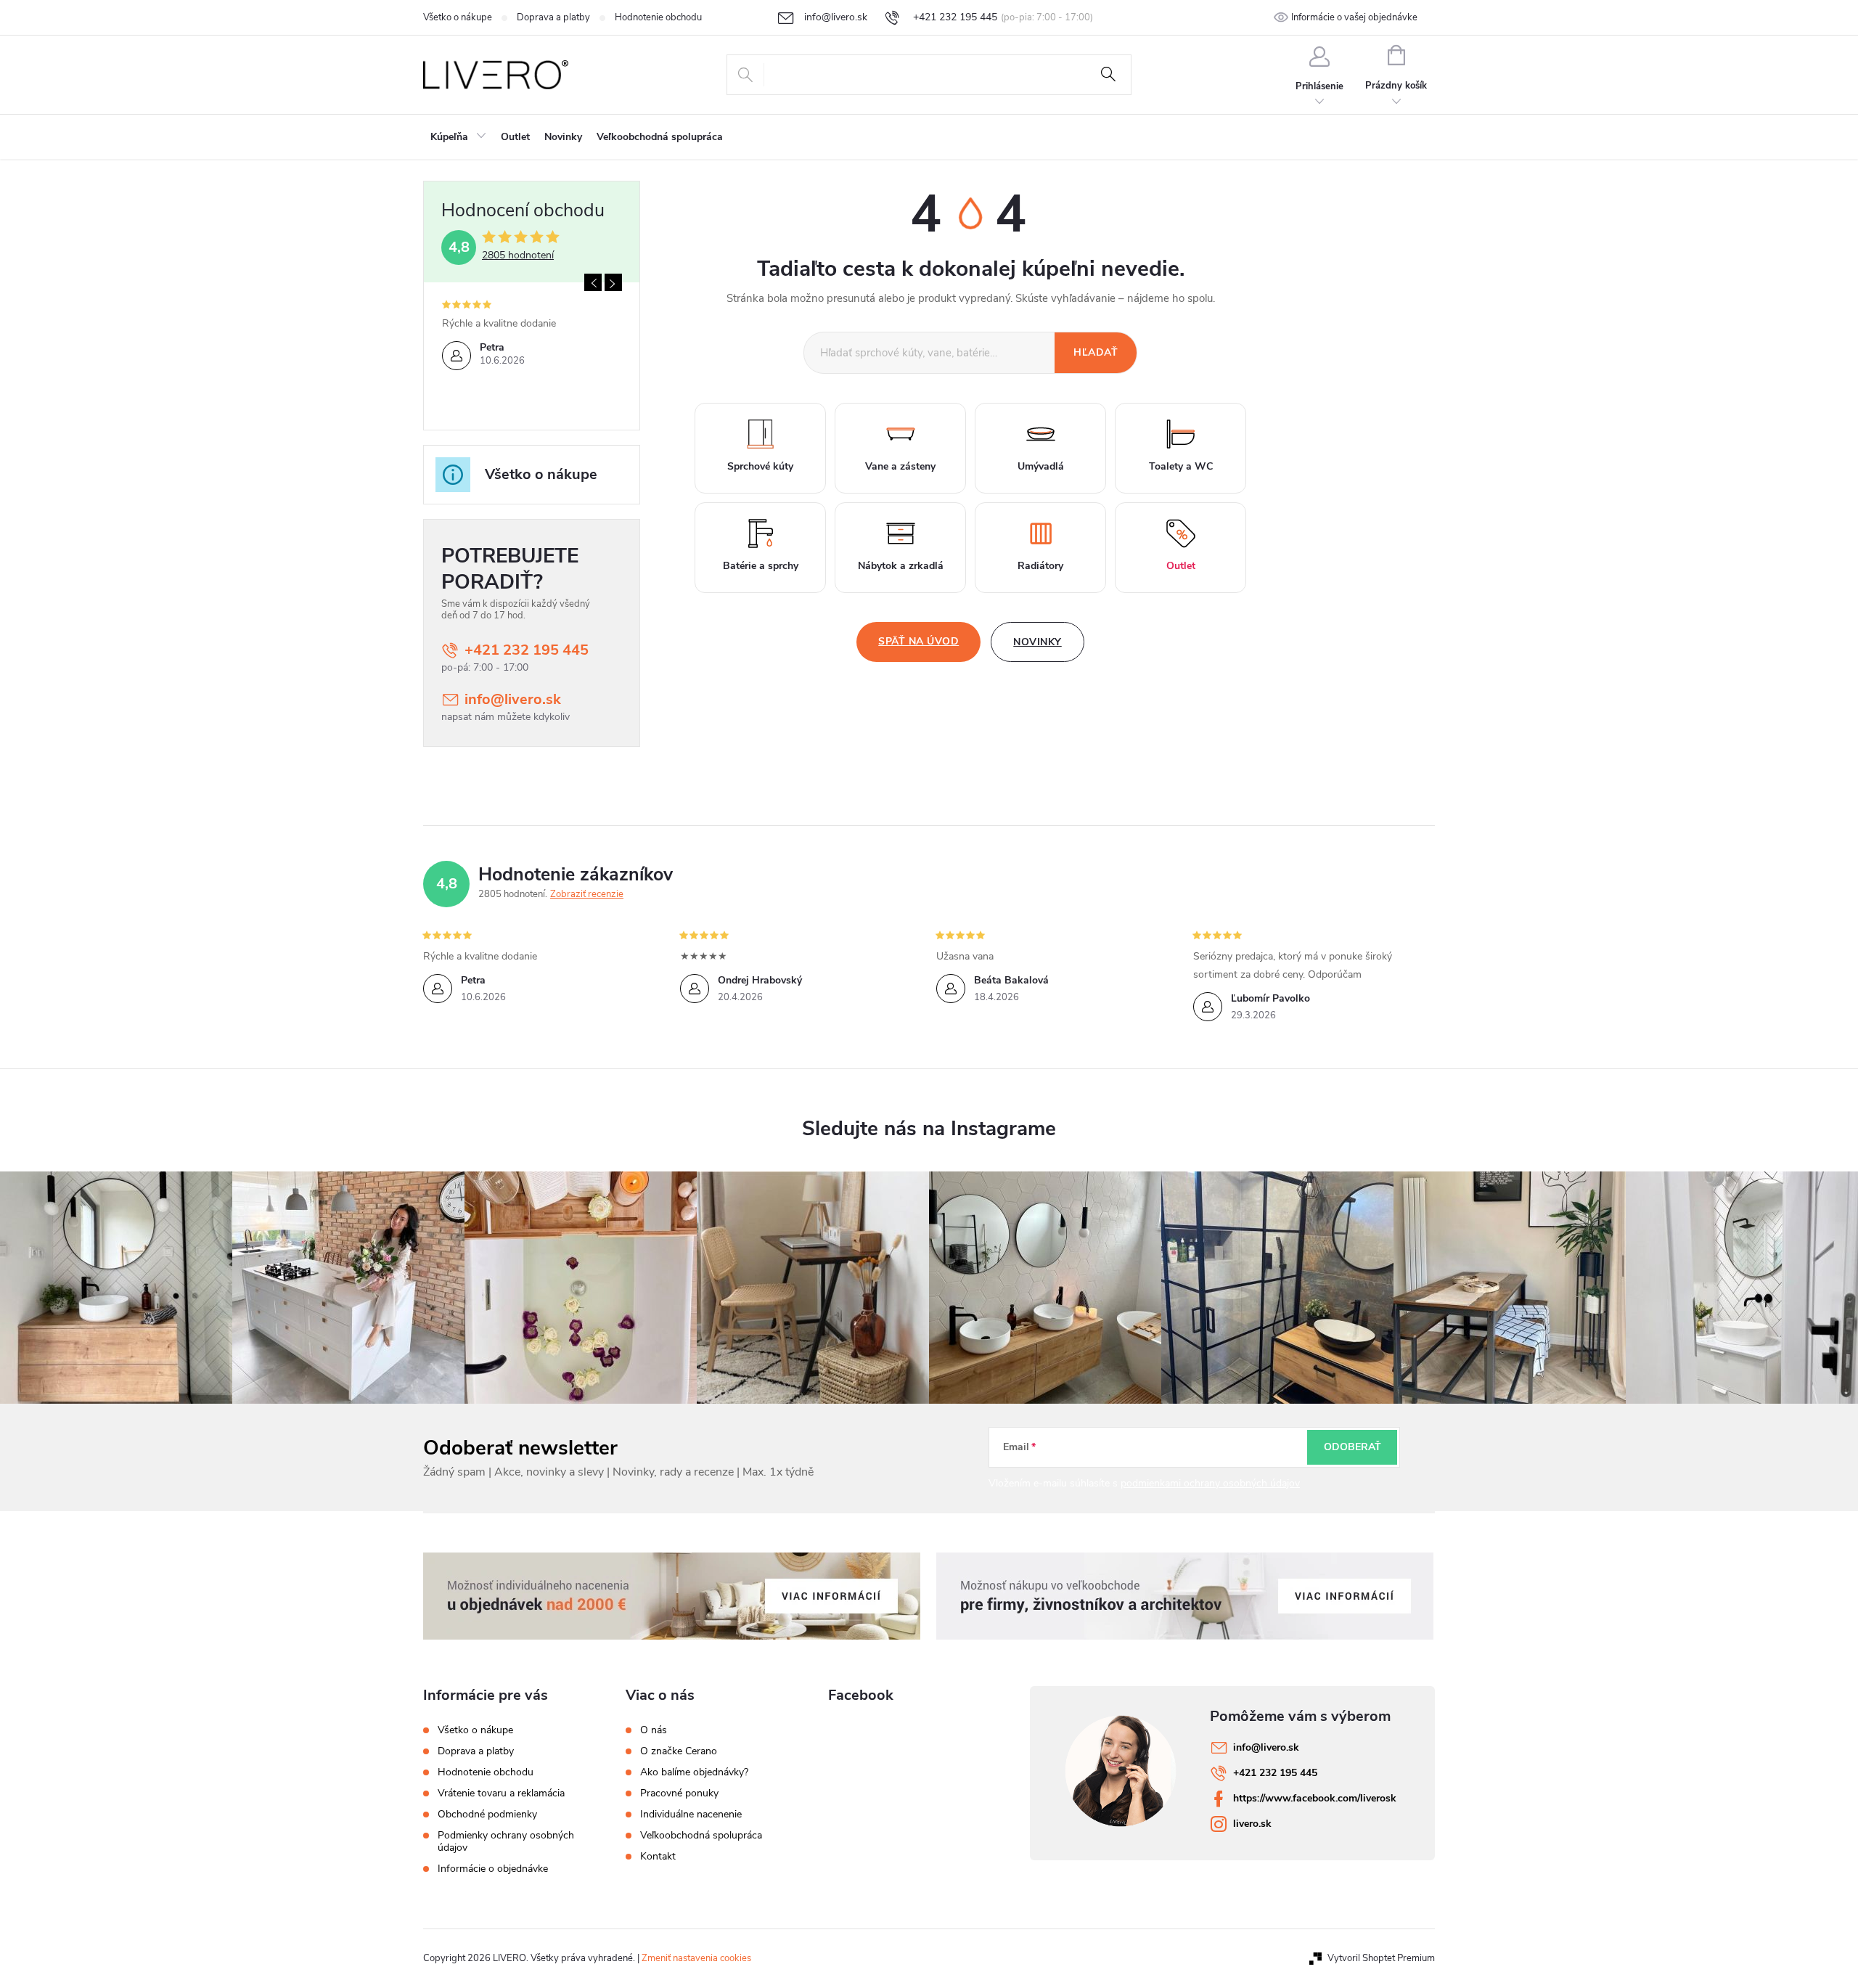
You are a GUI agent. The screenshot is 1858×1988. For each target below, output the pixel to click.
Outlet (1181, 566)
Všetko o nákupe (458, 17)
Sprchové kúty (760, 466)
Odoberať (1352, 1447)
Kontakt (658, 1857)
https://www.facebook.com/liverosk (1315, 1798)
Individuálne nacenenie (691, 1815)
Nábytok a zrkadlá (901, 566)
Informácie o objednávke (493, 1869)
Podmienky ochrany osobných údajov (506, 1841)
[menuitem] (458, 137)
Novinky (1038, 642)
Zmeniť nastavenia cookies (696, 1958)
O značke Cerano (679, 1751)
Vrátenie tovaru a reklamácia (501, 1793)
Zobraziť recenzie (587, 894)
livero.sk (1252, 1824)
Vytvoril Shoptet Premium (1381, 1958)
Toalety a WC (1181, 466)
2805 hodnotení (518, 255)
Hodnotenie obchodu (658, 17)
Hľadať (1108, 75)
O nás (654, 1730)
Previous (593, 282)
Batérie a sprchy (761, 566)
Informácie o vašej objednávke (1354, 17)
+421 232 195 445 (527, 650)
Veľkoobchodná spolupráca (701, 1836)
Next (613, 282)
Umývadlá (1041, 466)
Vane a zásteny (900, 466)
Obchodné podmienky (487, 1814)
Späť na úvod (918, 641)
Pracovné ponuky (679, 1793)
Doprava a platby (553, 17)
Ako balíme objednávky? (694, 1772)
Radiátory (1040, 566)
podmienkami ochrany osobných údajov (1210, 1483)
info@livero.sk (513, 699)
